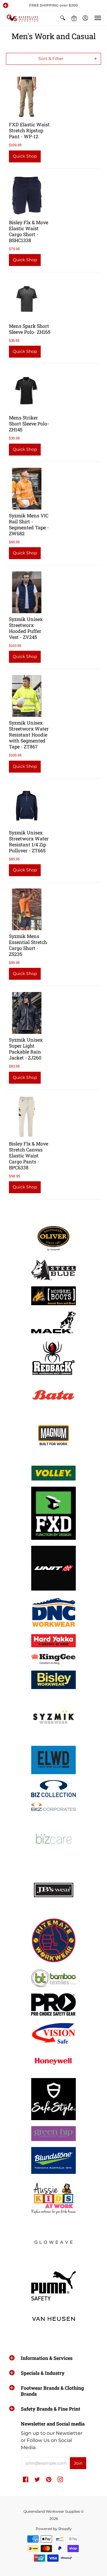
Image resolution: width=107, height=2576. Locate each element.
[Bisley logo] (53, 1680)
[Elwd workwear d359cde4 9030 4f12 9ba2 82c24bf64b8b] (53, 1760)
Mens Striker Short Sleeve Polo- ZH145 (29, 423)
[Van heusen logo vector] (53, 2319)
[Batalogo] (53, 1395)
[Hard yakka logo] (53, 1641)
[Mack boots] (53, 1322)
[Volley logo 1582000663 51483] (53, 1473)
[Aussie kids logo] (53, 2197)
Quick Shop (25, 156)
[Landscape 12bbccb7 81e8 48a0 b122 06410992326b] (53, 1270)
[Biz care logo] (53, 1839)
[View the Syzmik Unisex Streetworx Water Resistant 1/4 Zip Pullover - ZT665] (27, 806)
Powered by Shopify (54, 2529)
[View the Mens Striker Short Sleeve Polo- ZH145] (27, 391)
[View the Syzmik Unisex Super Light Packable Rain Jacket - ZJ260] (27, 1013)
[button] (6, 5)
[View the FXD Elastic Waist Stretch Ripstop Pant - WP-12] (27, 98)
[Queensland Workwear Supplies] (22, 18)
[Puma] (53, 2286)
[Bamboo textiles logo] (53, 1978)
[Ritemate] (53, 1941)
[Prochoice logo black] (53, 2004)
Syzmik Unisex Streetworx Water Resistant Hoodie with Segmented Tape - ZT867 (29, 735)
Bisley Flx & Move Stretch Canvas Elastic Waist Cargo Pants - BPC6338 (29, 1155)
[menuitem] (63, 18)
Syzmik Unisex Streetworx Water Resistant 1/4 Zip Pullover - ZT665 (29, 841)
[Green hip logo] (53, 2134)
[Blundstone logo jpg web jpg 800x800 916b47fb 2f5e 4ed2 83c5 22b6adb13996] (53, 2160)
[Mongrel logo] (53, 1296)
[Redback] (53, 1358)
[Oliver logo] (53, 1238)
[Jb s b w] (53, 1890)
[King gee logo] (53, 1659)
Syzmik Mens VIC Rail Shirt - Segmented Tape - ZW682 (29, 524)
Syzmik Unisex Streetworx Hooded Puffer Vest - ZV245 (26, 628)
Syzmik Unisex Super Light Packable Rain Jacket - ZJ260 (26, 1049)
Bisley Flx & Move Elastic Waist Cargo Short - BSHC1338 (29, 231)
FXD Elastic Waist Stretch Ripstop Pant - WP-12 (29, 130)
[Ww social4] (53, 1568)
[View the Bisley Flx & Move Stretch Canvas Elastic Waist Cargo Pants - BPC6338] (27, 1117)
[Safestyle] (53, 2099)
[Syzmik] (53, 1717)
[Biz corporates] (53, 1807)
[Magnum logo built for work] (53, 1437)
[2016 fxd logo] (53, 1513)
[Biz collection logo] (53, 1789)
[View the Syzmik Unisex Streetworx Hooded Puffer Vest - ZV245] (27, 592)
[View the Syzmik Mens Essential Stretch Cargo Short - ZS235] (27, 909)
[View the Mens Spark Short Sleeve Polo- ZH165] (27, 299)
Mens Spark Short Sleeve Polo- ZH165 (30, 329)
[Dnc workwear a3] (53, 1612)
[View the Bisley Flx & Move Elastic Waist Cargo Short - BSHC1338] (27, 196)
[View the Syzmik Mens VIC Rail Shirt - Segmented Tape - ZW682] (27, 489)
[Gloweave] (53, 2243)
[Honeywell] (53, 2061)
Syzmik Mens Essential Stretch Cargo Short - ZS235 (28, 945)
